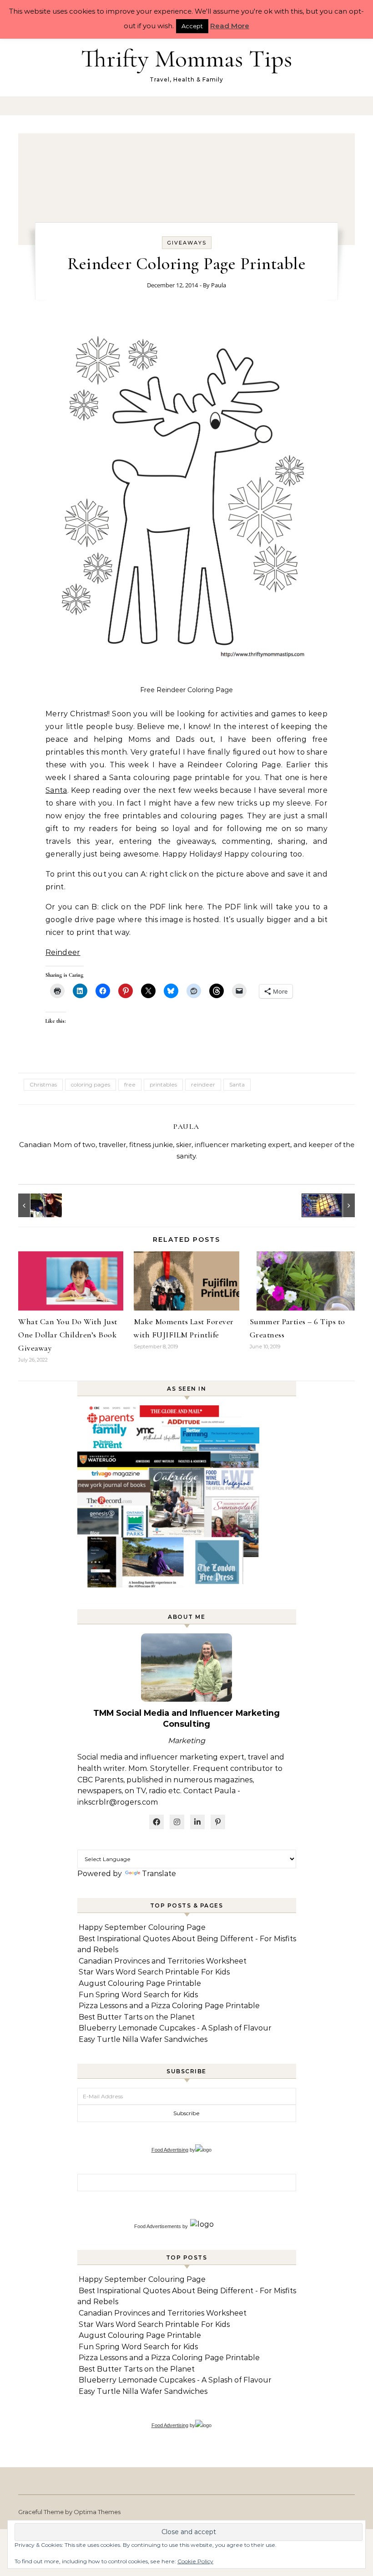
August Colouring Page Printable (140, 1983)
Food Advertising (170, 2150)
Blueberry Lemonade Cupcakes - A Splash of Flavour (175, 2028)
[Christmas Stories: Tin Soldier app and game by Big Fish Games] (334, 1205)
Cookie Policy (195, 2561)
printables (163, 1084)
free (130, 1084)
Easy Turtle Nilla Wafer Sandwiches (143, 2039)
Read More (230, 26)
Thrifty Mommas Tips (186, 59)
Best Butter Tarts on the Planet (137, 2017)
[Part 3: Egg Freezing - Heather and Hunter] (39, 1205)
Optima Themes (97, 2512)
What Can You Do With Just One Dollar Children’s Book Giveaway (68, 1335)
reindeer (203, 1084)
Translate (159, 1874)
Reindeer (63, 952)
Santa (56, 790)
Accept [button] (192, 26)
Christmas (43, 1084)
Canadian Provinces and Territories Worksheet (163, 1961)
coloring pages (91, 1084)
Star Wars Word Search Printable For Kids (154, 1972)
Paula (219, 285)
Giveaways (187, 243)
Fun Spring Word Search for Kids (138, 1995)
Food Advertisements (158, 2226)
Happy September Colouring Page (142, 1927)
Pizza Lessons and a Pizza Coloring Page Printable (169, 2006)
